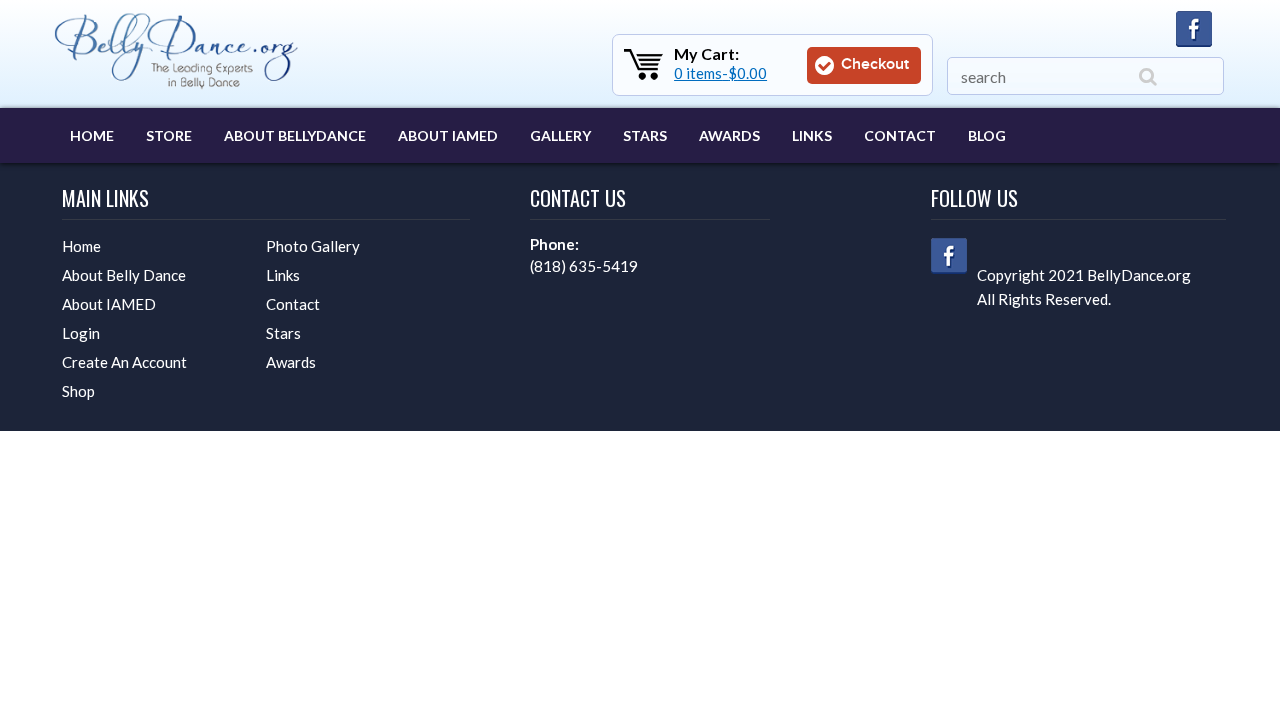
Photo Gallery (313, 246)
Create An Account (124, 362)
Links (812, 135)
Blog (987, 135)
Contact (900, 135)
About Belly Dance (124, 275)
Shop (78, 391)
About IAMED (448, 135)
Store (169, 135)
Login (81, 333)
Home (92, 135)
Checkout (873, 64)
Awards (729, 135)
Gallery (560, 135)
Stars (645, 135)
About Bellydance (295, 135)
